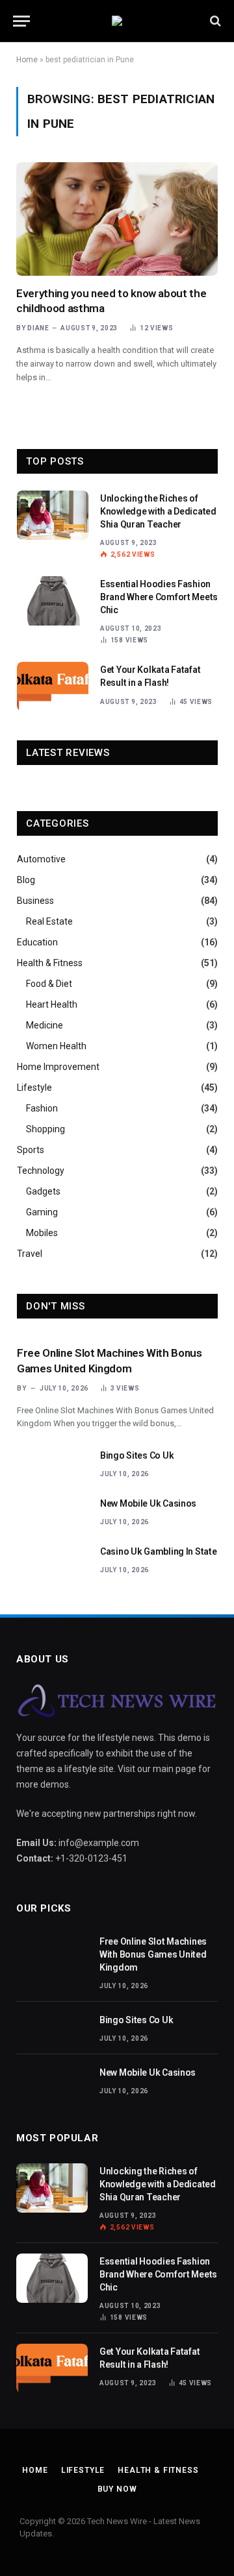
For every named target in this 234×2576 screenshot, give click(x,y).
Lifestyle (34, 1088)
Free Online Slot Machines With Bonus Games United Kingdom (153, 1954)
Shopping (45, 1129)
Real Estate (49, 921)
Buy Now (117, 2489)
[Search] (214, 21)
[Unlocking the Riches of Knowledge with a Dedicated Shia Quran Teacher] (53, 515)
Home (27, 60)
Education (37, 942)
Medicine (45, 1025)
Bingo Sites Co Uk (137, 1455)
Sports (31, 1150)
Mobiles (42, 1233)
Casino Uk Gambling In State (158, 1551)
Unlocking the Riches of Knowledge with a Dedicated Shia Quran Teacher (158, 511)
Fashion (42, 1108)
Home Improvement (58, 1067)
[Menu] (21, 21)
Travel (30, 1254)
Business (35, 901)
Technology (41, 1171)
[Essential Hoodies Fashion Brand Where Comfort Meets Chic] (53, 601)
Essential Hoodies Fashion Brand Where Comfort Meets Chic (159, 597)
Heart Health (52, 1004)
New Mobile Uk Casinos (148, 1503)
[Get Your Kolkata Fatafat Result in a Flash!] (53, 687)
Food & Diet (49, 984)
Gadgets (43, 1191)
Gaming (42, 1212)
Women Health (56, 1046)
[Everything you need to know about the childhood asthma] (117, 219)
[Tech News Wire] (117, 21)
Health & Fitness (50, 963)
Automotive (41, 859)
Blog (26, 880)
